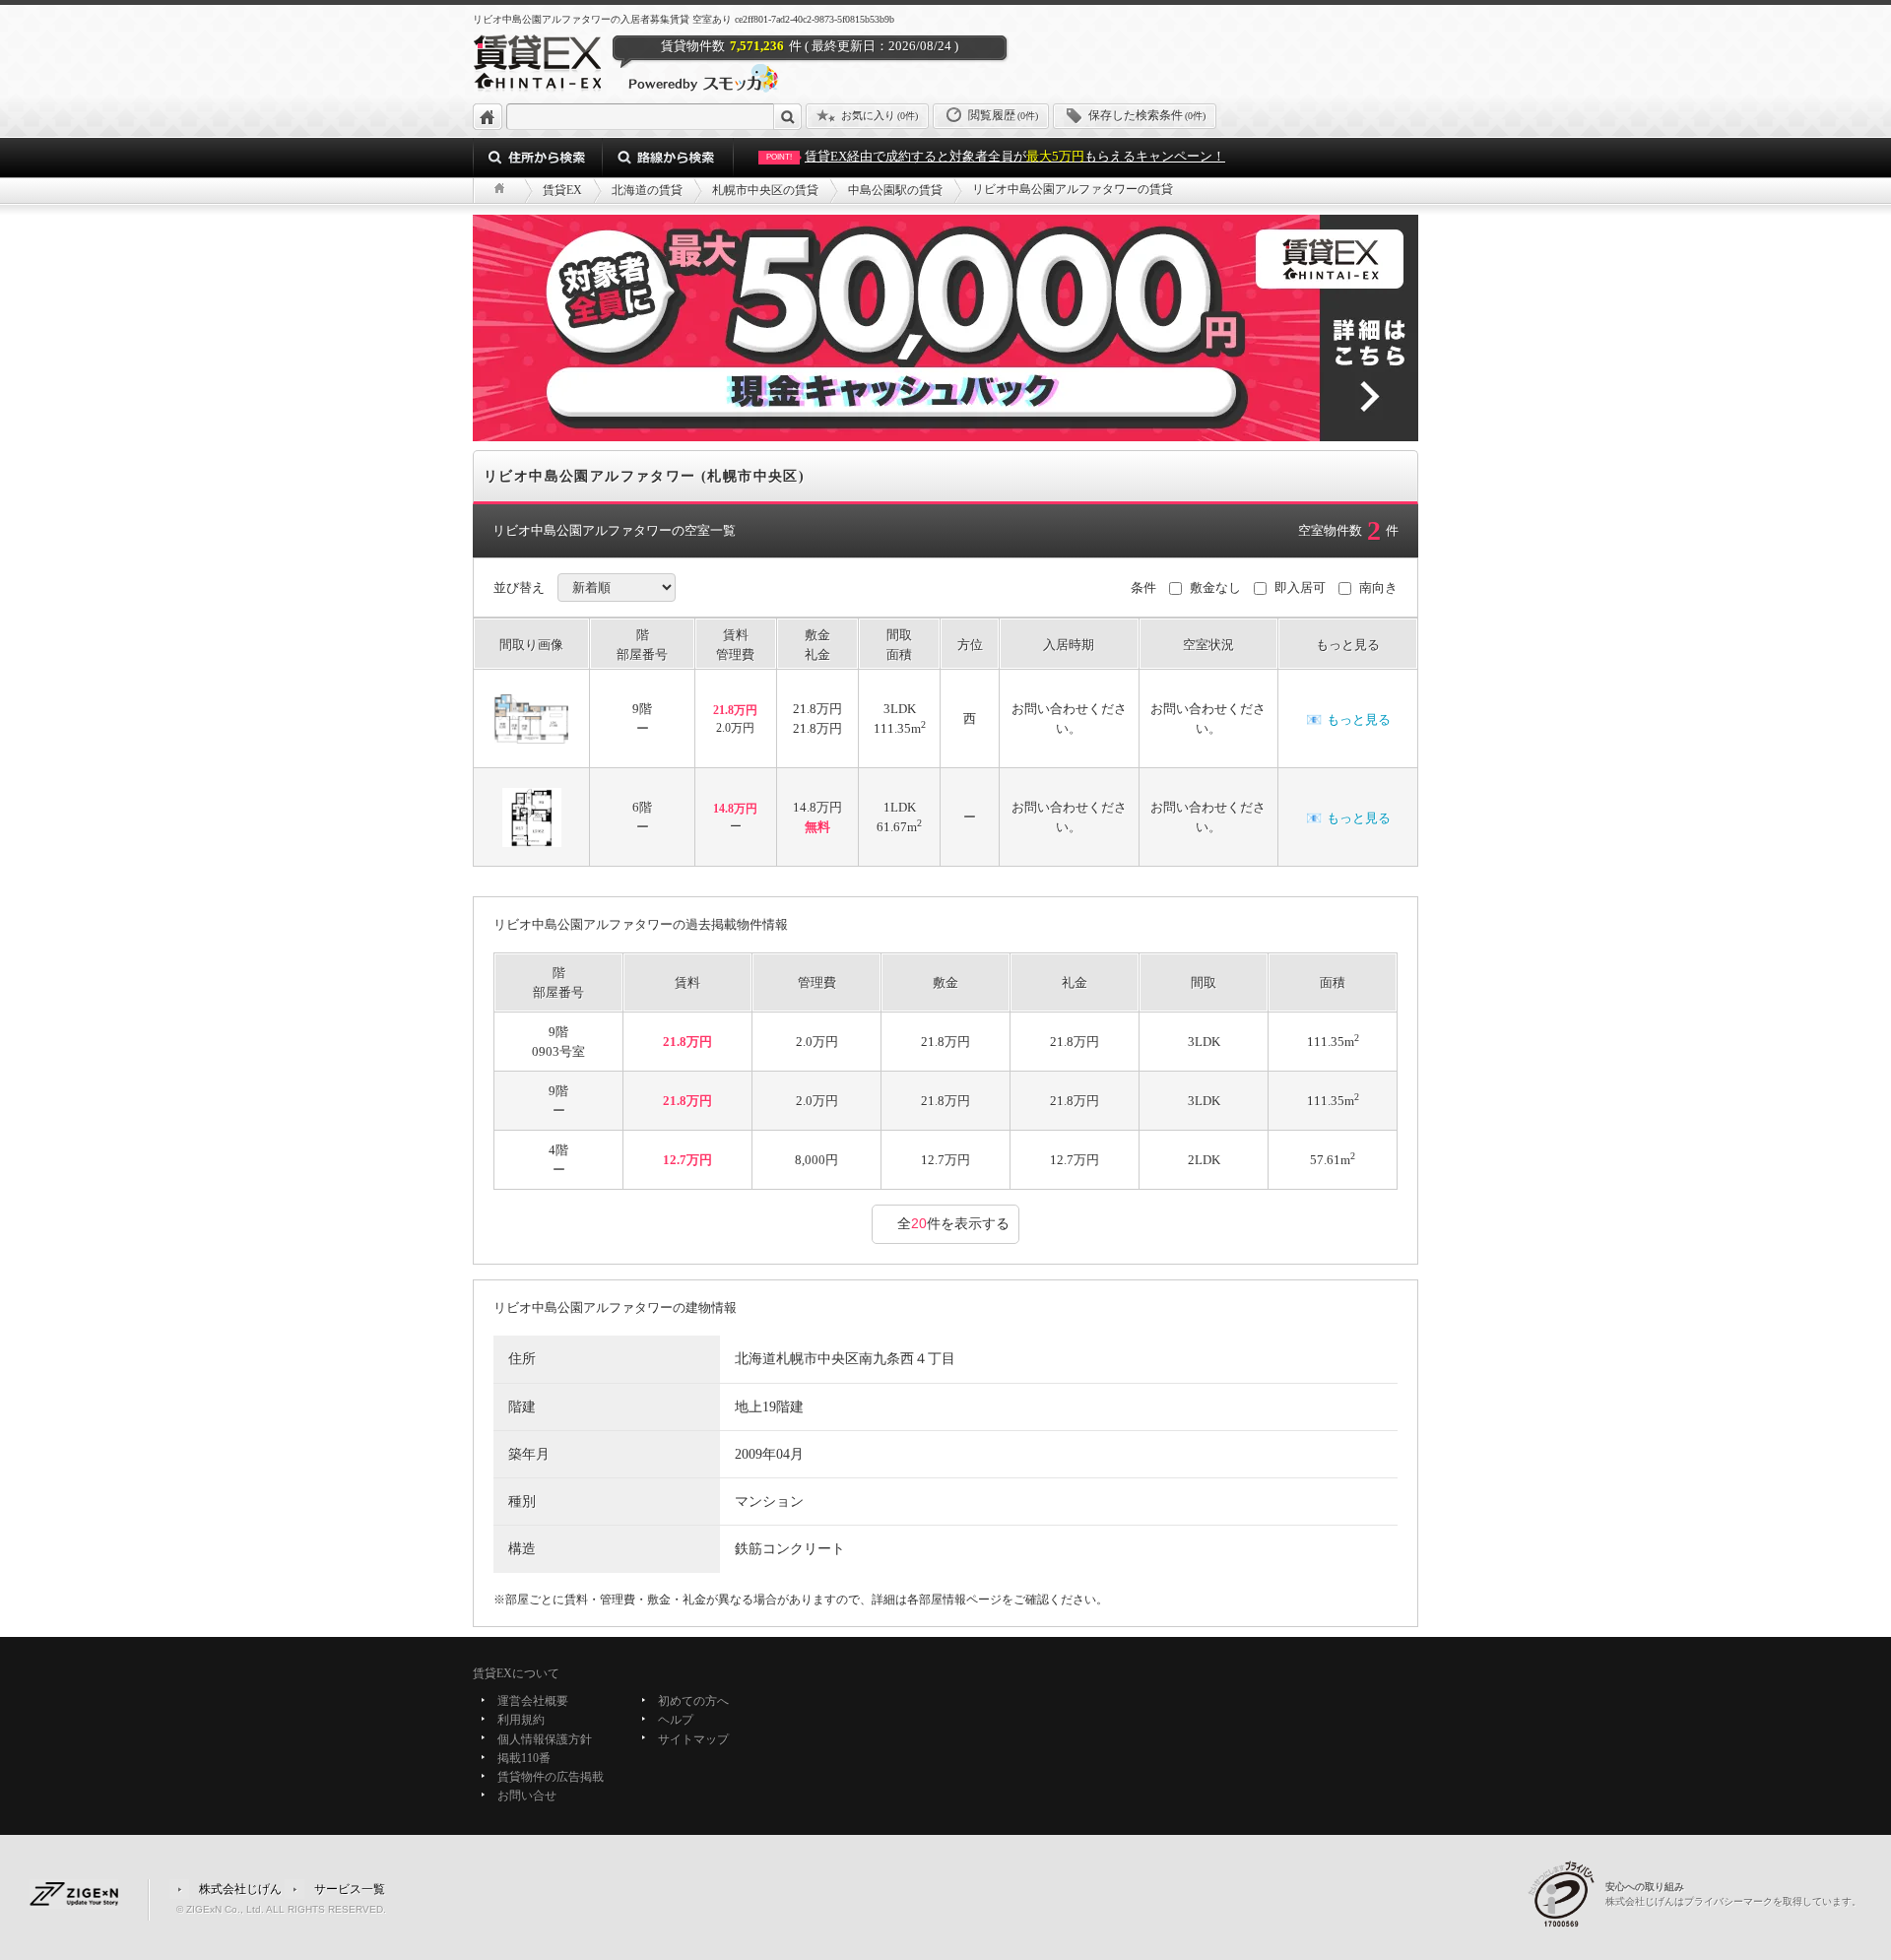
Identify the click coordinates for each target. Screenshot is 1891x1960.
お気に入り (880, 115)
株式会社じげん (240, 1888)
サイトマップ (693, 1739)
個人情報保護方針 (545, 1739)
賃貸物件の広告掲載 (551, 1777)
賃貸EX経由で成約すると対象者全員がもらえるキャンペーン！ (996, 156)
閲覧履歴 (1003, 115)
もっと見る (1348, 719)
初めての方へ (693, 1701)
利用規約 (521, 1721)
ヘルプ (676, 1721)
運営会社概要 (533, 1701)
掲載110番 (524, 1758)
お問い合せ (527, 1797)
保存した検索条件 (1147, 115)
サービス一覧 (350, 1888)
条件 (1143, 588)
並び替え (519, 588)
